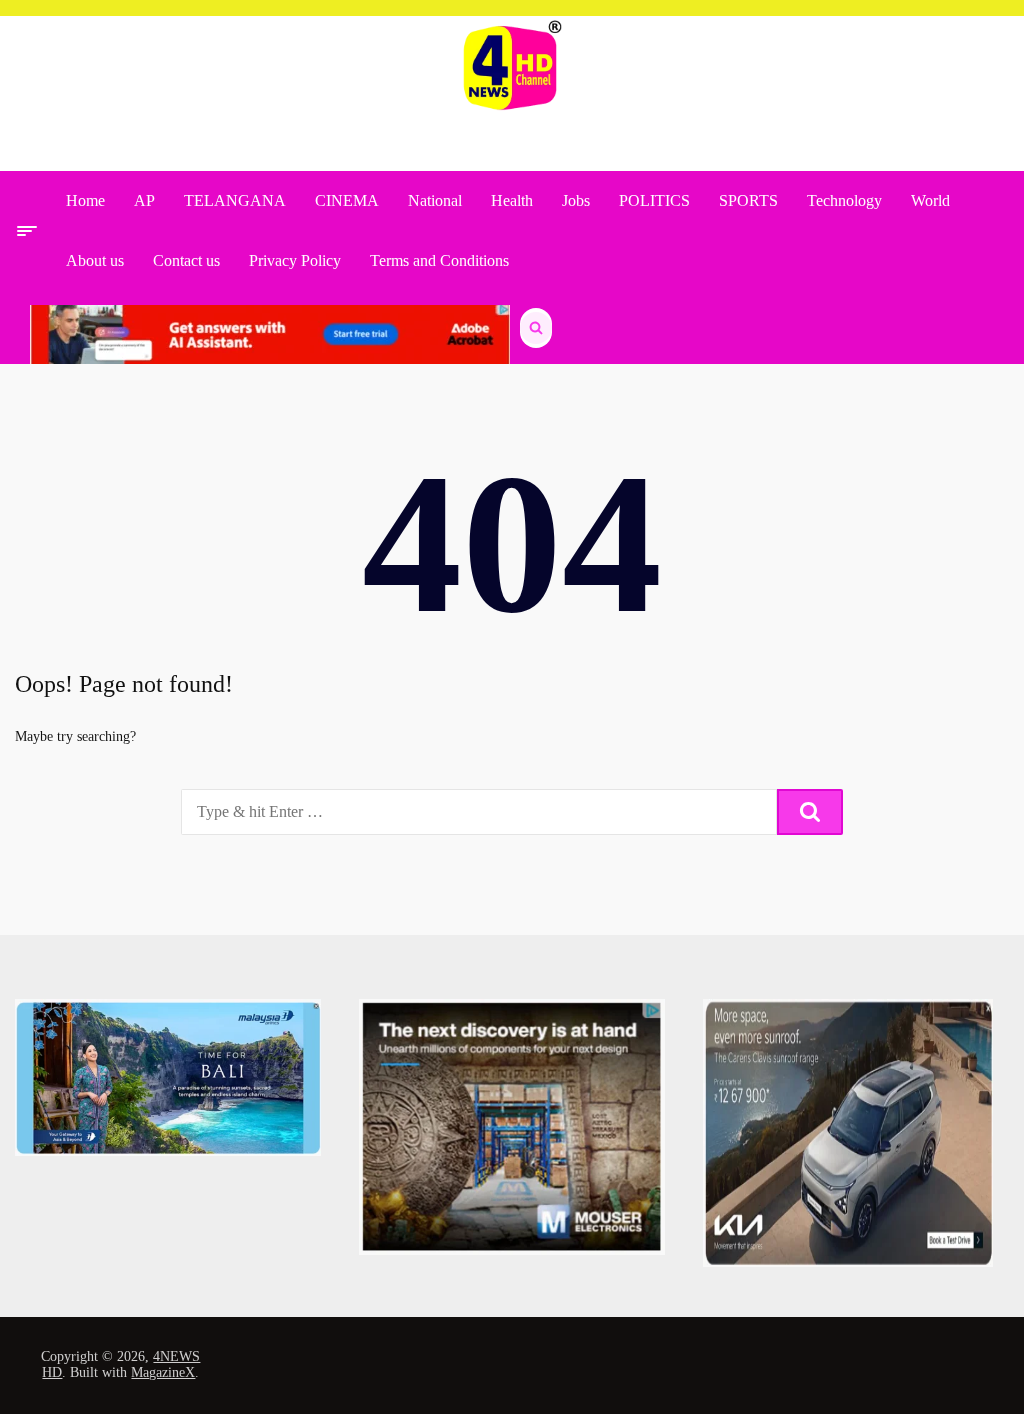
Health (512, 200)
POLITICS (654, 200)
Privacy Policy (295, 260)
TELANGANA (235, 200)
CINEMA (347, 200)
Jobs (576, 200)
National (435, 200)
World (930, 200)
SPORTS (748, 200)
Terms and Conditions (439, 260)
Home (85, 200)
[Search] (810, 812)
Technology (844, 200)
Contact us (186, 260)
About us (95, 260)
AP (144, 200)
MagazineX (163, 1372)
